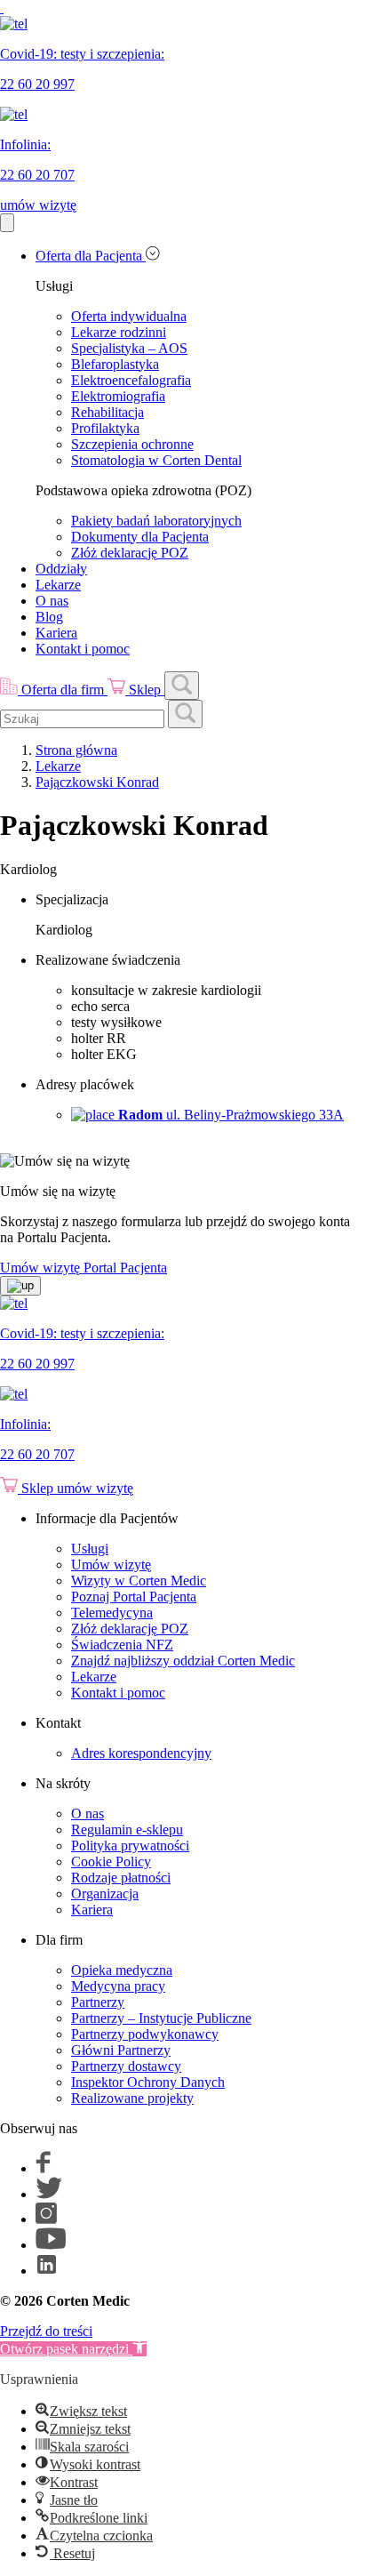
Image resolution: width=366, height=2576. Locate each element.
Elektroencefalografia (131, 380)
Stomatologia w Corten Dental (156, 460)
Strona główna (76, 750)
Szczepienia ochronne (132, 444)
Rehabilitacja (107, 412)
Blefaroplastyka (115, 364)
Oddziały (61, 569)
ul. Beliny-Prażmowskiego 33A (231, 1115)
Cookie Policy (111, 1862)
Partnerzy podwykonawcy (145, 2034)
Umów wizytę (111, 1565)
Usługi (90, 1549)
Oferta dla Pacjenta (91, 256)
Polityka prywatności (130, 1846)
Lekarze (58, 585)
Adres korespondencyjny (141, 1753)
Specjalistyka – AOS (129, 348)
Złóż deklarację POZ (130, 553)
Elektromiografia (118, 396)
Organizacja (105, 1894)
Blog (49, 617)
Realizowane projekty (132, 2098)
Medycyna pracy (118, 1986)
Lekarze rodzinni (119, 332)
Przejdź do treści (46, 2331)
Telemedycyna (112, 1613)
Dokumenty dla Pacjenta (140, 537)
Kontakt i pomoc (83, 649)
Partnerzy (98, 2002)
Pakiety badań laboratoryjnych (156, 521)
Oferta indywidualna (129, 316)
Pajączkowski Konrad (97, 782)
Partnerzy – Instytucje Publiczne (161, 2018)
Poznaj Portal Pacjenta (134, 1597)
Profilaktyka (105, 428)
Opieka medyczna (122, 1970)
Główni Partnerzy (121, 2050)
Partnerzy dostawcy (126, 2066)
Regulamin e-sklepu (127, 1830)
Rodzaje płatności (121, 1878)
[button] (73, 2349)
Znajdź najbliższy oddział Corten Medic (183, 1661)
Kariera (56, 633)
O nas (52, 601)
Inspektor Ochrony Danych (148, 2082)
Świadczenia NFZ (122, 1645)
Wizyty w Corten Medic (139, 1581)
